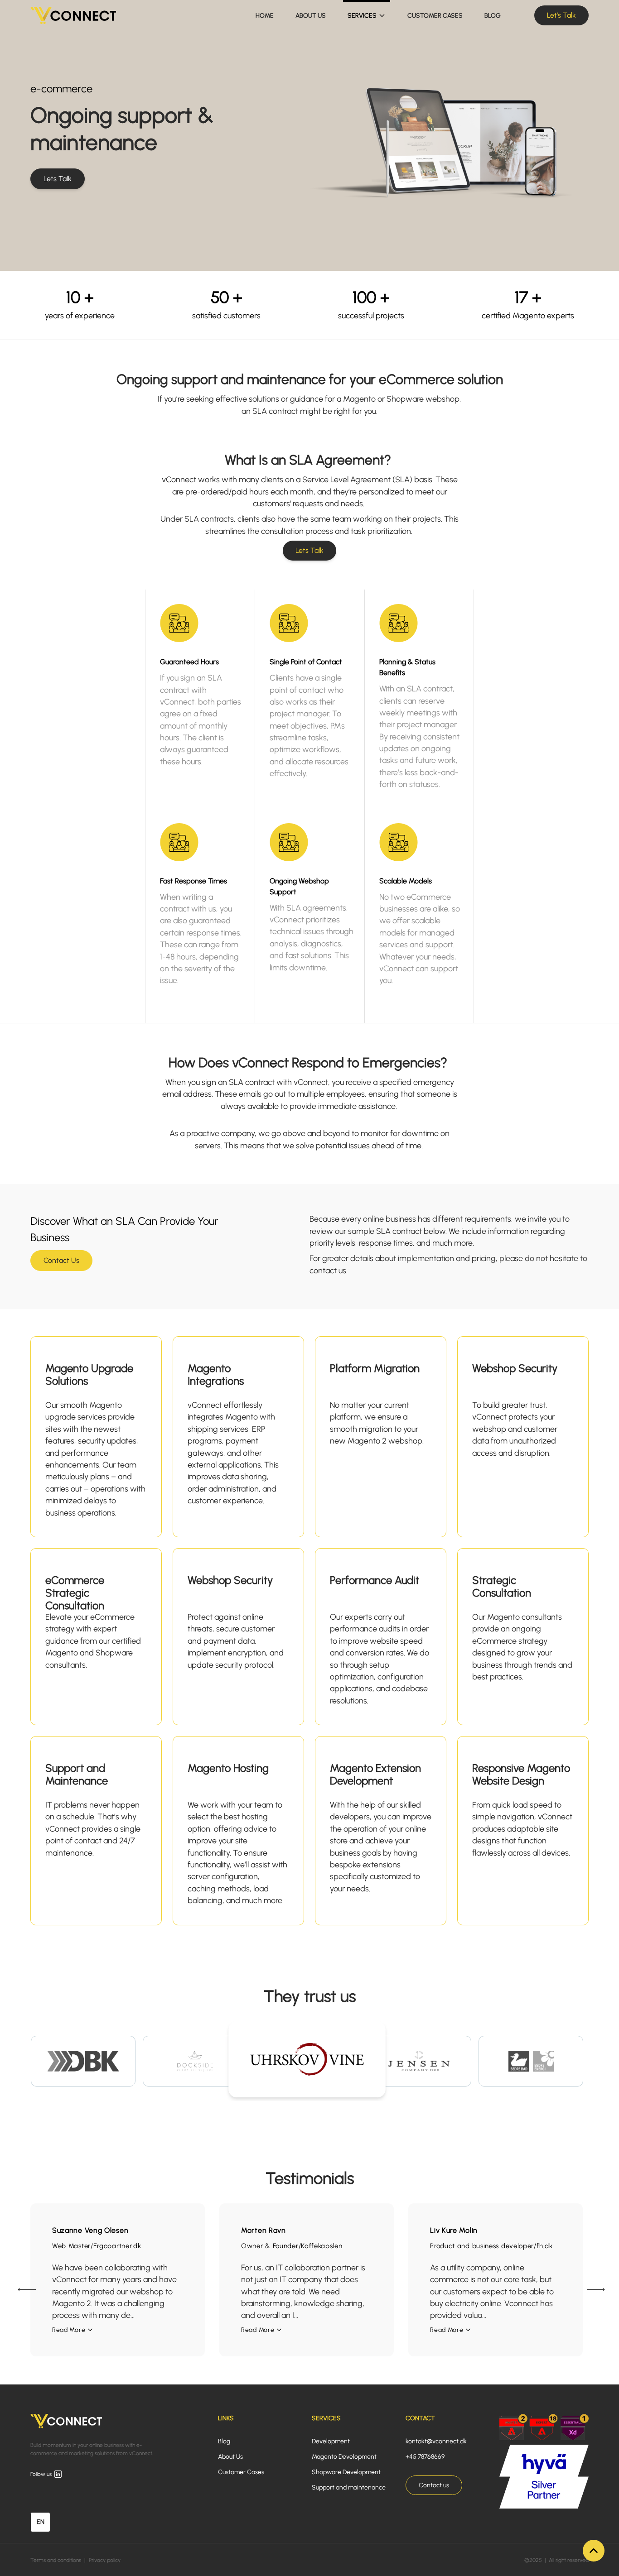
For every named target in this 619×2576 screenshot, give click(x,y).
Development (331, 2441)
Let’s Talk (561, 15)
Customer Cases (435, 16)
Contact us (434, 2485)
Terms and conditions (56, 2560)
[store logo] (73, 15)
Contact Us (61, 1260)
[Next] (594, 2290)
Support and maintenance (349, 2487)
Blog (493, 16)
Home (265, 16)
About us (311, 16)
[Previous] (25, 2290)
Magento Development (344, 2457)
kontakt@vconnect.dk (436, 2441)
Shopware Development (346, 2472)
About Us (230, 2457)
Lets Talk (58, 179)
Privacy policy (105, 2560)
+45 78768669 (425, 2457)
